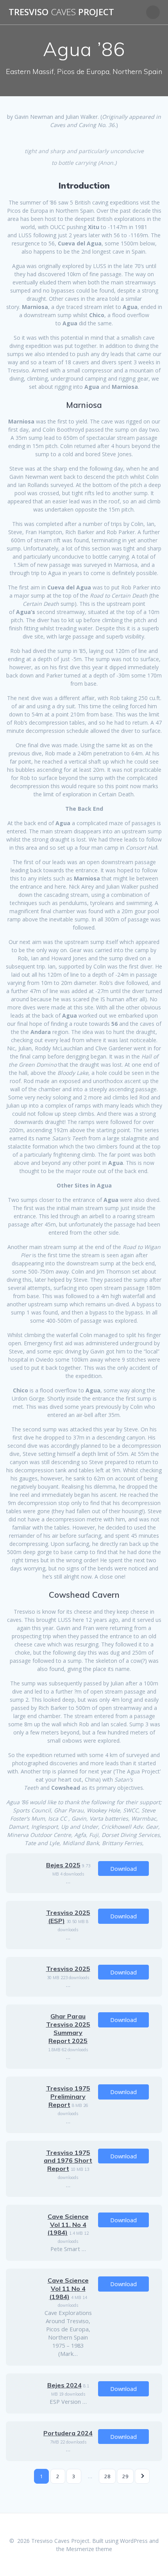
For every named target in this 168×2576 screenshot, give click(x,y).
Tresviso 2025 (68, 1969)
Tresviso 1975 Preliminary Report (68, 2096)
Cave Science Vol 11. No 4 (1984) (68, 2225)
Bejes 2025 (63, 1865)
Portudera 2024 (68, 2433)
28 (107, 2476)
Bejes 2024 (64, 2385)
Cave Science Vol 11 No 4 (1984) (68, 2288)
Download (123, 1868)
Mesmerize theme (89, 2549)
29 (125, 2476)
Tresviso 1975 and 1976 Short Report (68, 2161)
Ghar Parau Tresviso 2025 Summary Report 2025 (68, 2028)
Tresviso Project (61, 12)
